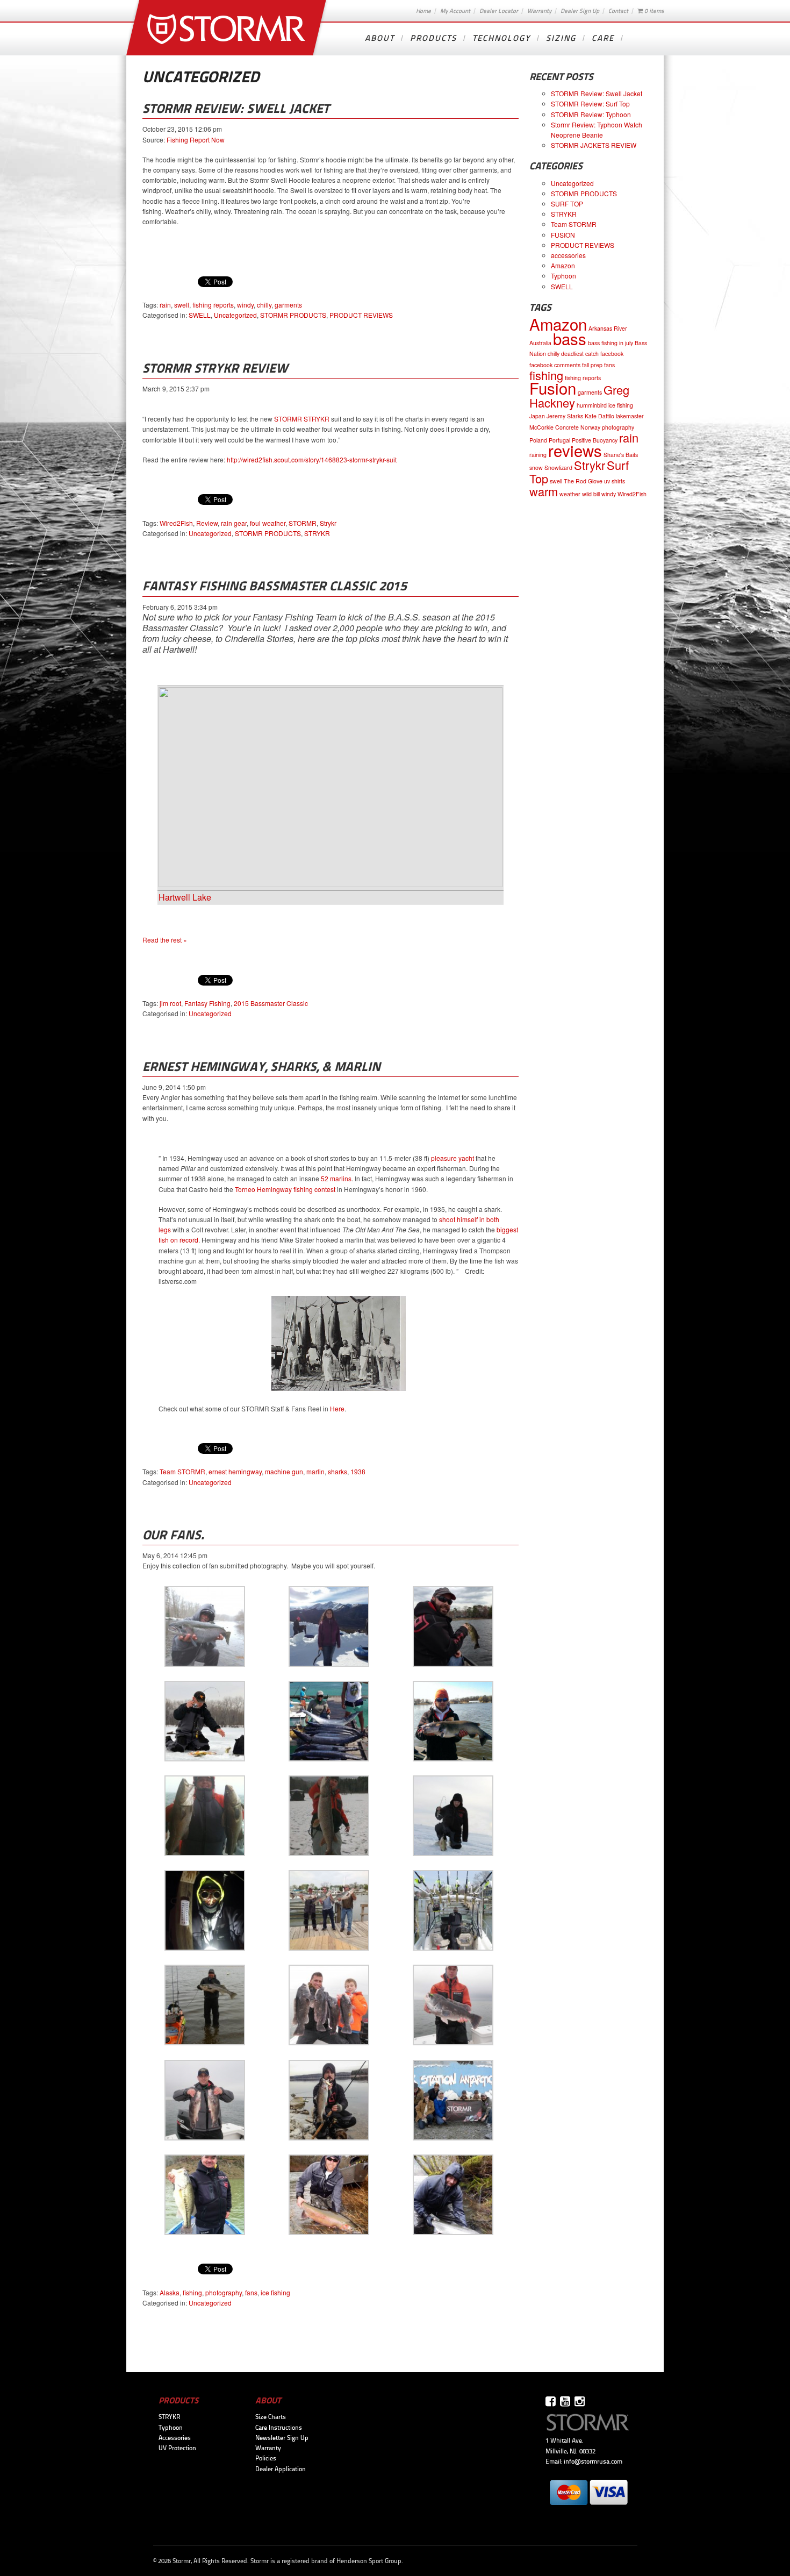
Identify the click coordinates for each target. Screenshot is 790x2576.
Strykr (328, 523)
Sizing (561, 38)
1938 (358, 1471)
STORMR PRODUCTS (293, 315)
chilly (264, 305)
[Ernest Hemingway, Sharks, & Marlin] (339, 1388)
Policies (266, 2458)
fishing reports (213, 305)
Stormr (228, 28)
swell (182, 305)
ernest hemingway (235, 1471)
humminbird (592, 405)
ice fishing (275, 2292)
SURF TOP (567, 204)
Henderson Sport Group (369, 2561)
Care (603, 38)
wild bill (591, 494)
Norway (590, 427)
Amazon (563, 265)
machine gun (284, 1471)
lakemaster (630, 416)
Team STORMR (182, 1471)
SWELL (200, 315)
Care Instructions (279, 2428)
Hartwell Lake (185, 897)
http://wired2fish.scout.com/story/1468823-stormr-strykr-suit (312, 459)
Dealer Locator (499, 11)
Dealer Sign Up (580, 11)
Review (207, 523)
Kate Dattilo (599, 416)
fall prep (592, 365)
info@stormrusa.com (593, 2461)
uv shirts (615, 481)
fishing (192, 2292)
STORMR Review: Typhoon (591, 114)
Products (433, 38)
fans (251, 2292)
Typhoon (563, 276)
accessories (568, 255)
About (380, 38)
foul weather (268, 523)
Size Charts (271, 2417)
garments (288, 305)
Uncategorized (235, 315)
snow (536, 468)
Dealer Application (281, 2469)
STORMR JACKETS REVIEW (594, 145)
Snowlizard (558, 468)
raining (538, 455)
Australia (540, 343)
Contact (618, 11)
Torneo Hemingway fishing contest (285, 1189)
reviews (575, 450)
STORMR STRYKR (302, 419)
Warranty (539, 11)
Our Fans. (173, 1535)
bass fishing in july (611, 343)
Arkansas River (608, 328)
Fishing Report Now (196, 140)
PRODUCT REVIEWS (361, 315)
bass (570, 338)
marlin (315, 1471)
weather (570, 494)
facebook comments (555, 365)
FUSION (563, 235)
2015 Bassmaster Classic (271, 1003)
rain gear (234, 523)
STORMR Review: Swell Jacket (236, 108)
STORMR (303, 523)
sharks (337, 1471)
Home (423, 11)
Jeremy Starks (565, 416)
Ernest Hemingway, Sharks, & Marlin (261, 1066)
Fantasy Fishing (207, 1003)
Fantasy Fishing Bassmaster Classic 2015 (275, 586)
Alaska (170, 2292)
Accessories (175, 2438)
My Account (455, 11)
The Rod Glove (583, 481)
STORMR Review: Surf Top (590, 104)
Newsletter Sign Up (282, 2438)
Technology (501, 38)
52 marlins (336, 1178)
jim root (170, 1003)
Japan (537, 416)
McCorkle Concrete (554, 427)
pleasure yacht (453, 1158)
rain (165, 305)
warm (544, 491)
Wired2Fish (176, 523)
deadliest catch (580, 354)
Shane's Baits (621, 455)
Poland (538, 440)
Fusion (553, 388)
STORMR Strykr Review (215, 368)
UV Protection (177, 2448)
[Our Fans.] (205, 1664)
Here (337, 1408)
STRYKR (317, 533)
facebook (612, 354)
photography (224, 2292)
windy (245, 305)
